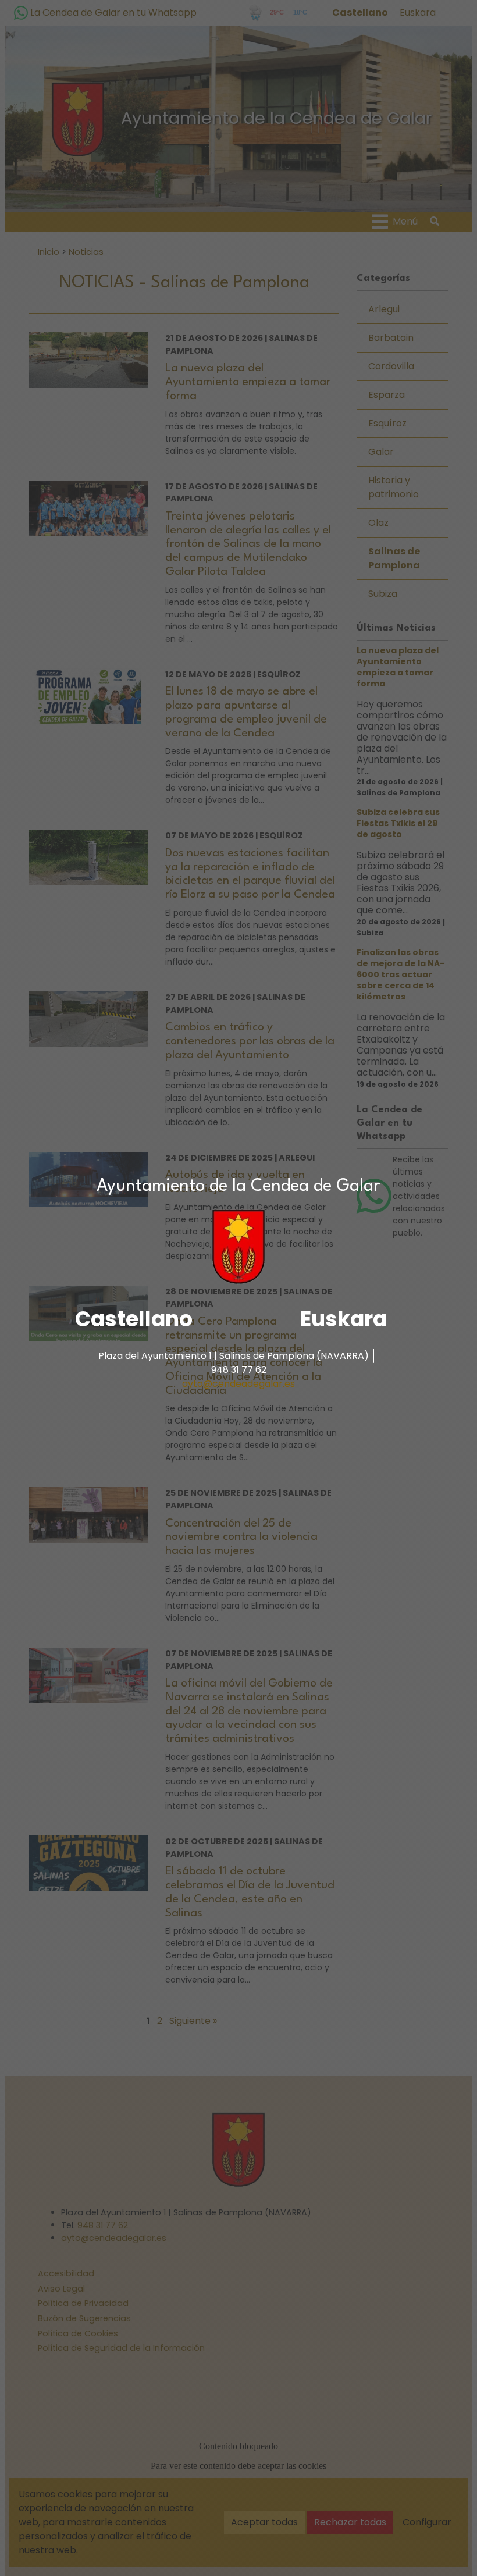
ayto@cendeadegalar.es (238, 1384)
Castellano (134, 1319)
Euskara (343, 1319)
